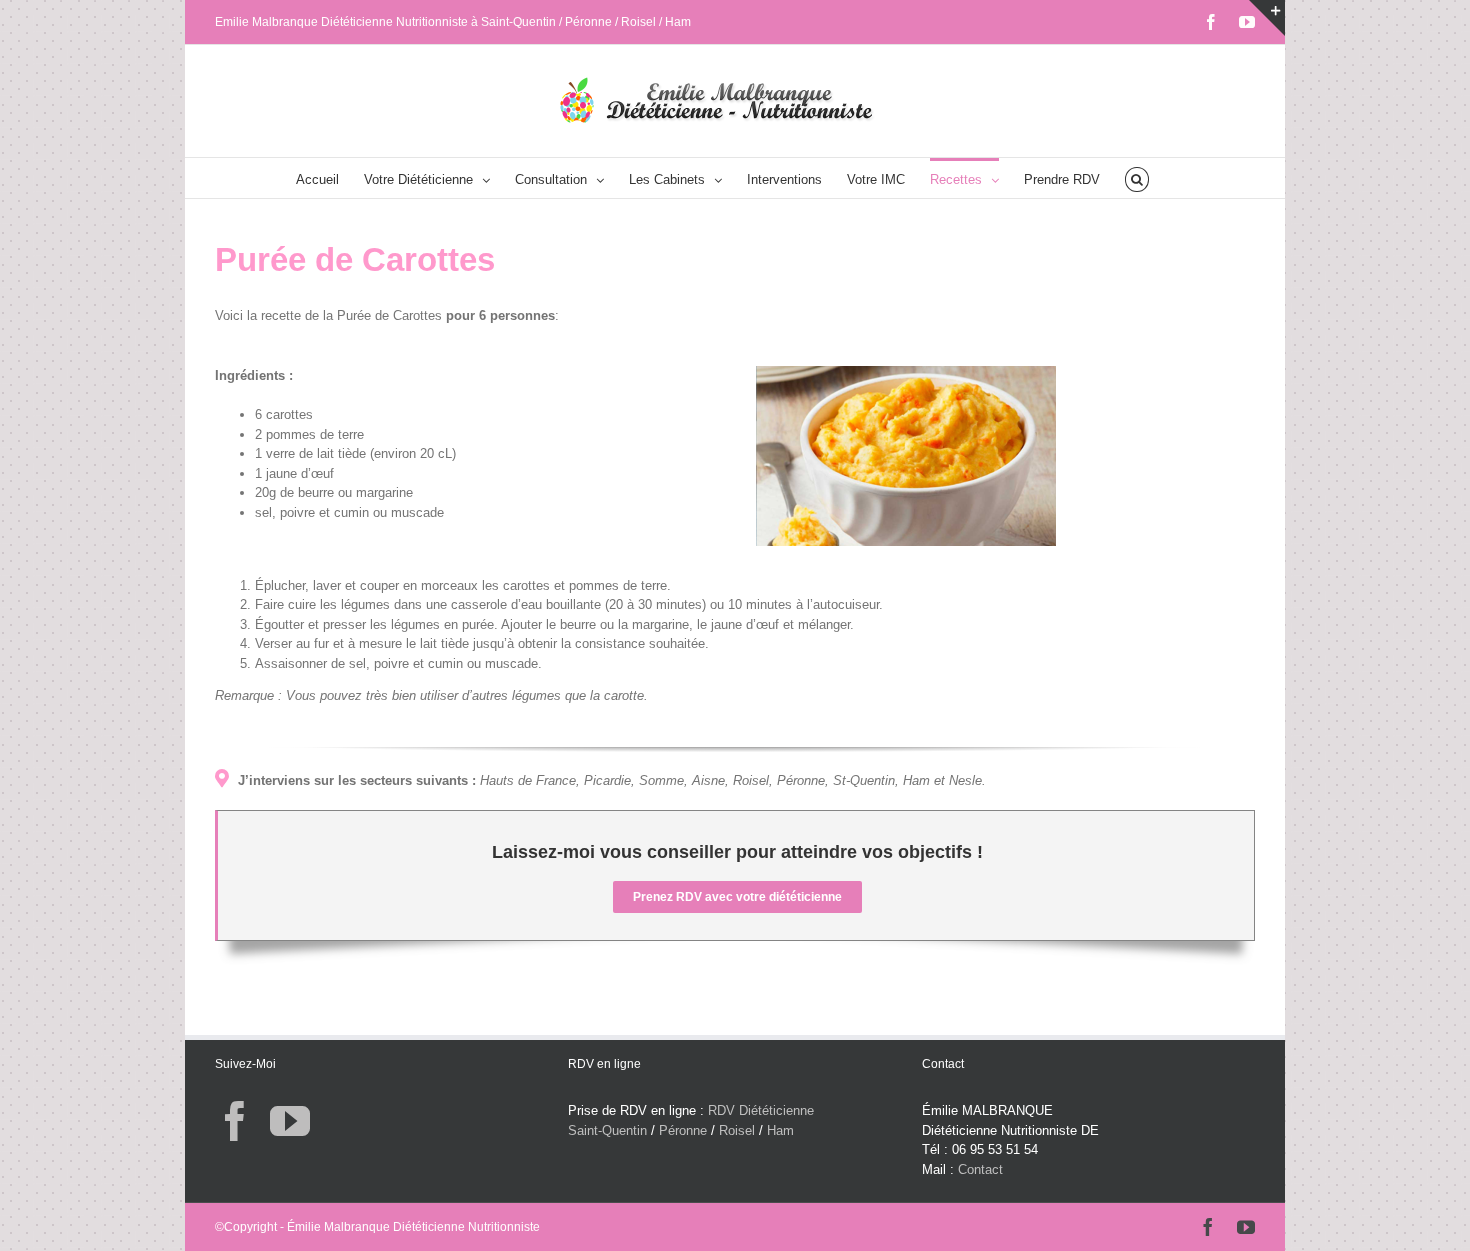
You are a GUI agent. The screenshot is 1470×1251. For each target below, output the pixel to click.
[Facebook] (235, 1121)
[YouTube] (290, 1121)
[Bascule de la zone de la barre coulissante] (1267, 18)
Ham (780, 1130)
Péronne (683, 1130)
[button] (1136, 178)
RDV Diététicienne (761, 1110)
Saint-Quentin (607, 1130)
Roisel (737, 1130)
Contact (980, 1169)
